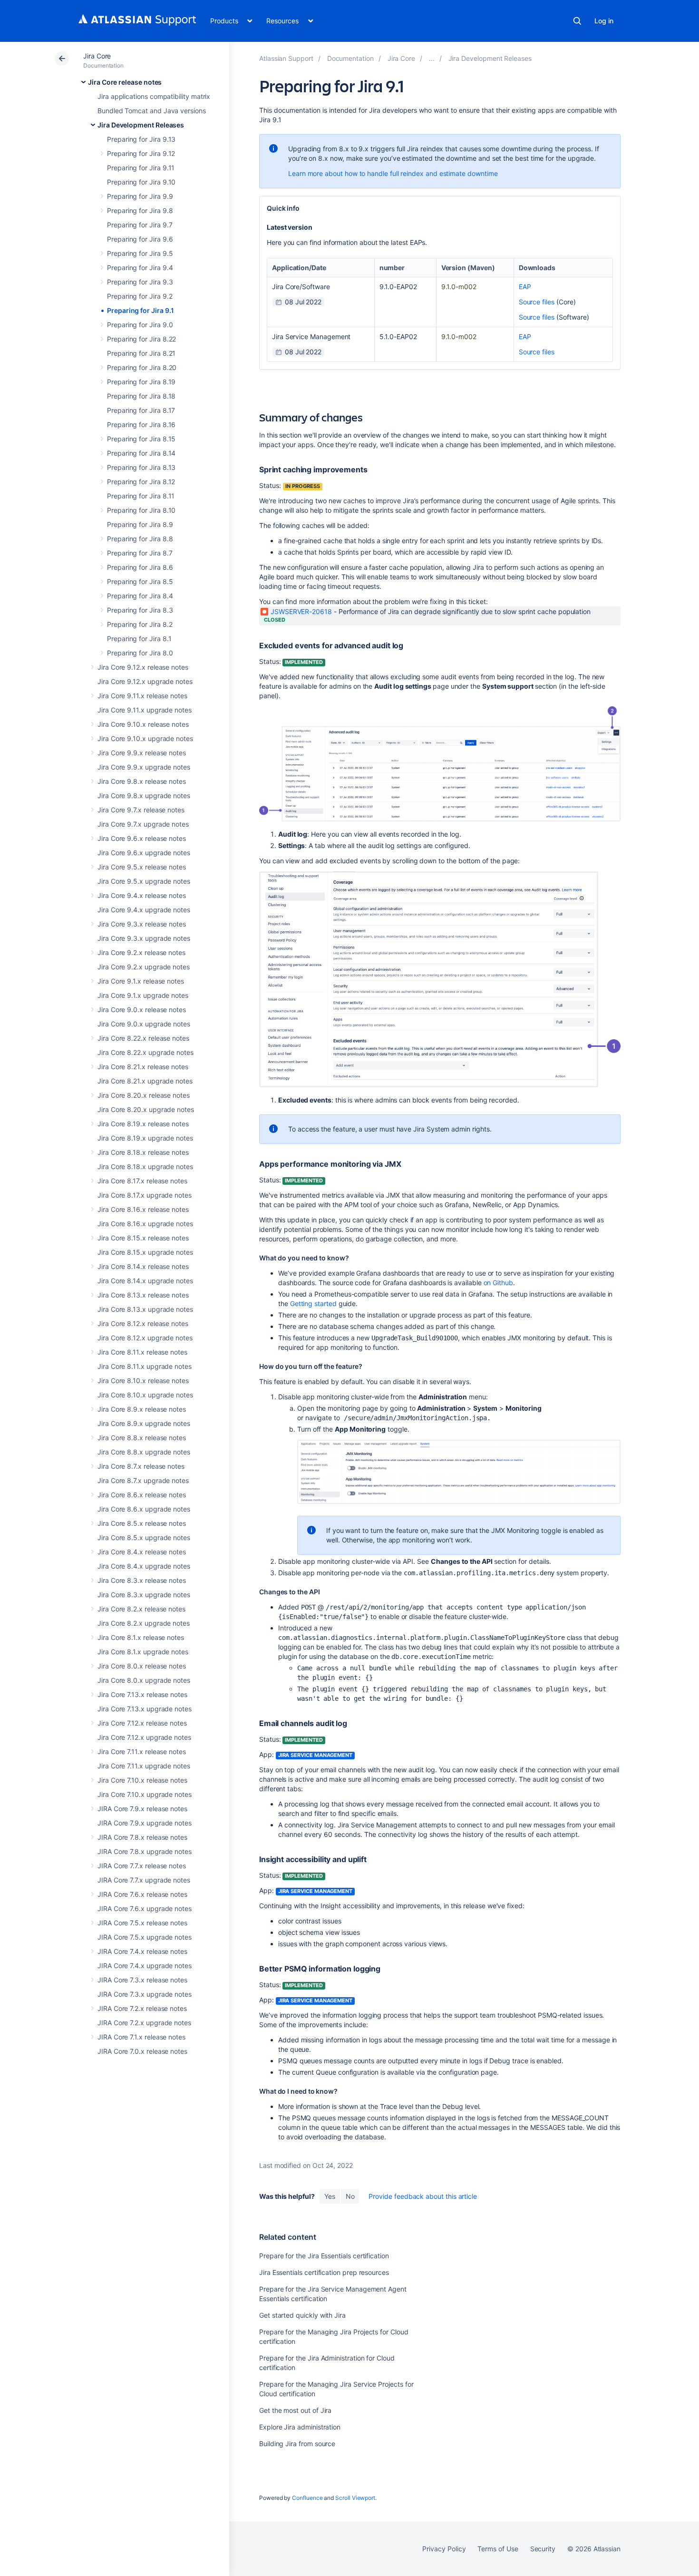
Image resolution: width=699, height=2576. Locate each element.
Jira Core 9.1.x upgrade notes (143, 995)
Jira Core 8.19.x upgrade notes (145, 1138)
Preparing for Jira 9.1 (140, 310)
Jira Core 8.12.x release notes (143, 1323)
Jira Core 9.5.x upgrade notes (144, 881)
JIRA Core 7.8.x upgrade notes (145, 1851)
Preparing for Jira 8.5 (140, 581)
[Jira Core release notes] (432, 58)
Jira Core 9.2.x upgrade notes (144, 967)
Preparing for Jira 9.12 (141, 153)
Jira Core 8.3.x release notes (142, 1580)
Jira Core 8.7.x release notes (141, 1466)
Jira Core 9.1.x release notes (141, 981)
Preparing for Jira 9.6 (140, 239)
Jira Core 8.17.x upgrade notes (145, 1195)
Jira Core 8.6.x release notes (142, 1495)
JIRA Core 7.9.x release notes (142, 1809)
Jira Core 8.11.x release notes (142, 1352)
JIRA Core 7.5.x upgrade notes (145, 1937)
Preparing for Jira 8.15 (141, 439)
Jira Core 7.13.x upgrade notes (145, 1709)
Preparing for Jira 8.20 (142, 367)
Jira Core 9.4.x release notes (142, 895)
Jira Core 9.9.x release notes (142, 753)
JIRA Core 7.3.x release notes (142, 1980)
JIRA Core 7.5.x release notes (142, 1923)
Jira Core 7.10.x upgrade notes (145, 1794)
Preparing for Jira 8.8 (140, 539)
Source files (537, 302)
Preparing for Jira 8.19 (141, 382)
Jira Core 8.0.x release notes (142, 1666)
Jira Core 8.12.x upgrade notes (145, 1338)
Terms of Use (498, 2549)
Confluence (307, 2498)
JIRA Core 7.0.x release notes (142, 2051)
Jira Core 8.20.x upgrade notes (146, 1109)
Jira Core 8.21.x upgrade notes (145, 1081)
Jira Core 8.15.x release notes (143, 1238)
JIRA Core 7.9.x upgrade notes (145, 1823)
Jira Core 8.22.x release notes (143, 1038)
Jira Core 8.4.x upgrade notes (144, 1566)
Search (577, 21)
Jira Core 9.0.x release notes (142, 1010)
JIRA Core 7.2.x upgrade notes (144, 2023)
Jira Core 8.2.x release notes (141, 1609)
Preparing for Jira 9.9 (140, 196)
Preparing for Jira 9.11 (141, 168)
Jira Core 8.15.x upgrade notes (145, 1252)
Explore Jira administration (300, 2427)
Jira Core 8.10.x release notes (143, 1381)
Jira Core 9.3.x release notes (142, 924)
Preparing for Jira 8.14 (141, 453)
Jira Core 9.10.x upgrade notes (145, 738)
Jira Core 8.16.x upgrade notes (145, 1224)
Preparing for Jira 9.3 (140, 282)
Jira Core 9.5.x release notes (142, 867)
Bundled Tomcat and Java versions (152, 111)
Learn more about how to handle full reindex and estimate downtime (393, 173)
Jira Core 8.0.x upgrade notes (144, 1680)
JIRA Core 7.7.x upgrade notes (144, 1880)
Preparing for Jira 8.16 (141, 424)
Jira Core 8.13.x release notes (143, 1295)
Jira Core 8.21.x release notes (143, 1067)
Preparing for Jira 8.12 (141, 482)
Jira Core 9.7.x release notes (141, 810)
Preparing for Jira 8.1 (139, 639)
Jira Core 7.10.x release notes (142, 1780)
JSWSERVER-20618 (301, 611)
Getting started (314, 1303)
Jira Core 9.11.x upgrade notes (145, 710)
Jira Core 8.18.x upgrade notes (145, 1166)
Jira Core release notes (125, 82)
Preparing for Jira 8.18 (141, 396)
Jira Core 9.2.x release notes (141, 952)
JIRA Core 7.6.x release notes (142, 1894)
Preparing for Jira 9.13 (141, 139)
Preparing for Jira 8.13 (141, 467)
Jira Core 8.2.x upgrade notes (144, 1623)
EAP (525, 287)
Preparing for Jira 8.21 (141, 353)
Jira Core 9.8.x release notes (142, 781)
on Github (498, 1283)
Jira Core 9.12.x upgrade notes (145, 681)
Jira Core (97, 56)
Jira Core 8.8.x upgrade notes (144, 1452)
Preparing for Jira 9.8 (140, 210)
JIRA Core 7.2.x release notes (142, 2008)
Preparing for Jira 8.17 (141, 410)
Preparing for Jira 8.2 (140, 624)
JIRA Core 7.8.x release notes (142, 1837)
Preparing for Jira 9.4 (140, 268)
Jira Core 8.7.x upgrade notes (143, 1480)
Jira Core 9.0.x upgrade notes (144, 1024)
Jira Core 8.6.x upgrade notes (144, 1509)
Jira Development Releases (141, 125)
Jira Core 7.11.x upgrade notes (144, 1766)
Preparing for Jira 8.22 (141, 339)
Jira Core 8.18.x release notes (143, 1152)
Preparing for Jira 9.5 (140, 253)
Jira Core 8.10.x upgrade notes (145, 1395)
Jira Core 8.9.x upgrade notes (144, 1423)
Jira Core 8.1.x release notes (141, 1637)
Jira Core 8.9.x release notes (142, 1409)
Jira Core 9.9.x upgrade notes (144, 767)
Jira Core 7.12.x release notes (142, 1723)
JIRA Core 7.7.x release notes (142, 1866)
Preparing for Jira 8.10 (141, 510)
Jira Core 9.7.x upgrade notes (143, 824)
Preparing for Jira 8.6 (140, 567)
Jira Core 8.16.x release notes (143, 1209)
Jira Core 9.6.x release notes (142, 838)
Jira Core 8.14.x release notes (143, 1266)
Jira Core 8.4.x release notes (142, 1552)
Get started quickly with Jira (302, 2315)
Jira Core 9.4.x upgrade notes (144, 910)
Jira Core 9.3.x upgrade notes (144, 938)
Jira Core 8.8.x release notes (142, 1438)
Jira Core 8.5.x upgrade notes (144, 1537)
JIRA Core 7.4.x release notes (142, 1951)
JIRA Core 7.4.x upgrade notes (145, 1966)
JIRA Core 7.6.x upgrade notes (145, 1908)
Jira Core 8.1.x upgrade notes (143, 1652)
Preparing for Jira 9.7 (140, 225)
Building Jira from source (297, 2444)
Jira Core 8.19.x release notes (143, 1124)
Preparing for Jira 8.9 (140, 524)
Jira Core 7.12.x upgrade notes (144, 1737)
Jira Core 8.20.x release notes (144, 1095)
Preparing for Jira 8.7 (140, 553)
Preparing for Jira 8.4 (140, 596)
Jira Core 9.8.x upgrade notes (144, 795)
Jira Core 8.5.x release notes (142, 1523)
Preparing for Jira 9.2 (140, 296)
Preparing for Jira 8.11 (141, 496)
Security (543, 2549)
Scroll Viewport (355, 2498)
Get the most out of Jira (295, 2410)
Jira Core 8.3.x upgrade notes (144, 1595)
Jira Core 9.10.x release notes (143, 724)
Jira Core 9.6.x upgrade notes (144, 853)
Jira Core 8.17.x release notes (142, 1181)
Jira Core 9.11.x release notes (142, 696)
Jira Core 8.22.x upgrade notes (146, 1052)
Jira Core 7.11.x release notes (142, 1751)
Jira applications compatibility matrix (154, 96)
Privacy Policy (444, 2549)
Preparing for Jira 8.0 (140, 653)
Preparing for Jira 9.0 (140, 325)
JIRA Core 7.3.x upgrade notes (145, 1994)
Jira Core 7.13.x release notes (142, 1694)
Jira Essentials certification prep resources (324, 2272)
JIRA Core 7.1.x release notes (141, 2037)
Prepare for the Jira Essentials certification (324, 2256)
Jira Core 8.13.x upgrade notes (145, 1309)
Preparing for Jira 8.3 (140, 610)
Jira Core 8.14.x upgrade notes (145, 1281)
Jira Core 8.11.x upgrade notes (145, 1366)
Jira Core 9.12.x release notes (143, 667)
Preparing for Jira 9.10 (141, 182)
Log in (604, 21)
